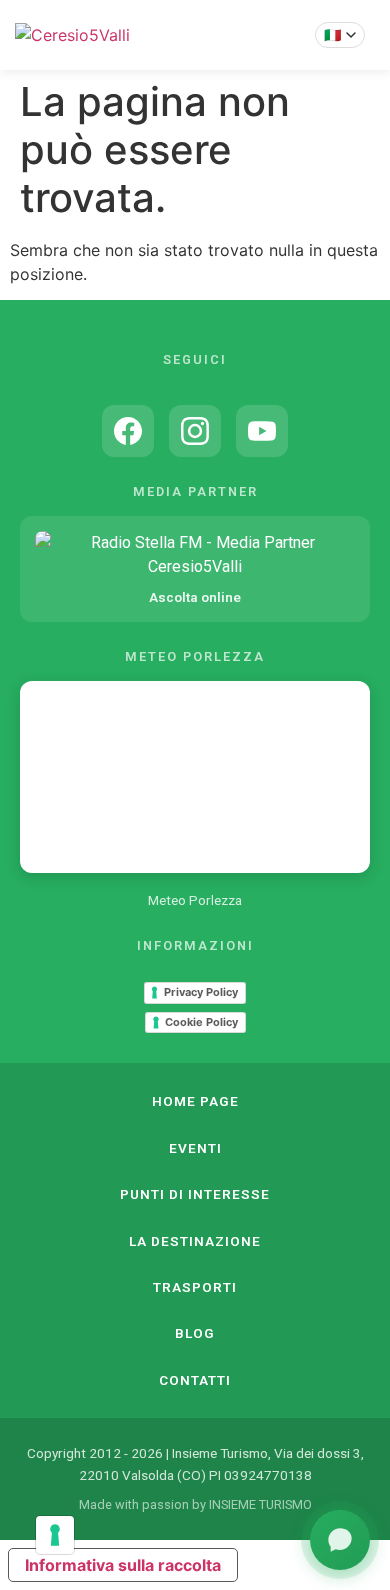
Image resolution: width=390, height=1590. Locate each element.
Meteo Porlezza (195, 900)
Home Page (195, 1101)
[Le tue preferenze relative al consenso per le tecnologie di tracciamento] (55, 1535)
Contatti (195, 1380)
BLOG (195, 1333)
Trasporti (195, 1287)
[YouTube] (262, 431)
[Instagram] (195, 431)
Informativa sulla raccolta (123, 1565)
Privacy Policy (201, 992)
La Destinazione (195, 1241)
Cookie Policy (201, 1022)
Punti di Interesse (195, 1194)
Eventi (195, 1148)
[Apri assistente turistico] (340, 1540)
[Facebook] (128, 431)
